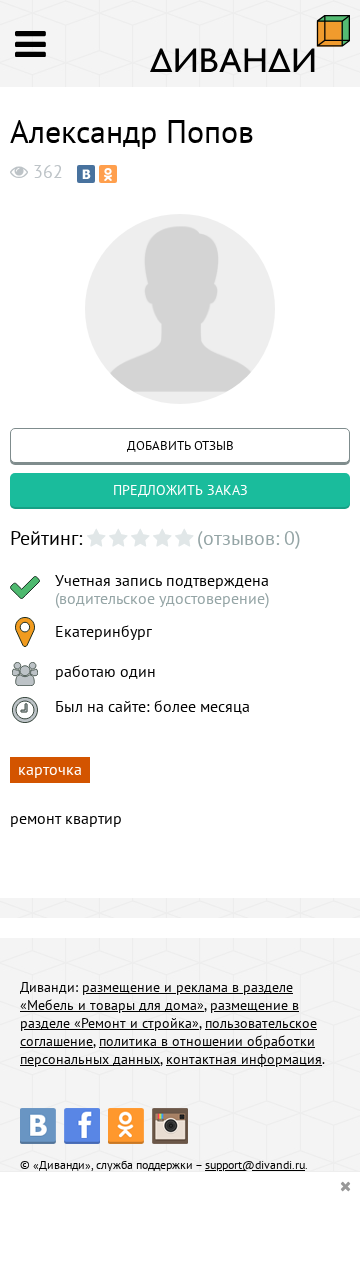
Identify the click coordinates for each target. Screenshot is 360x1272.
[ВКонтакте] (86, 174)
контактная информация (244, 1059)
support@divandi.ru (255, 1164)
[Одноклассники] (108, 174)
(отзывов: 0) (249, 538)
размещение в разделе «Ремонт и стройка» (159, 1014)
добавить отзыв (180, 445)
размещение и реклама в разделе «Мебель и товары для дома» (156, 996)
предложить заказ (180, 490)
